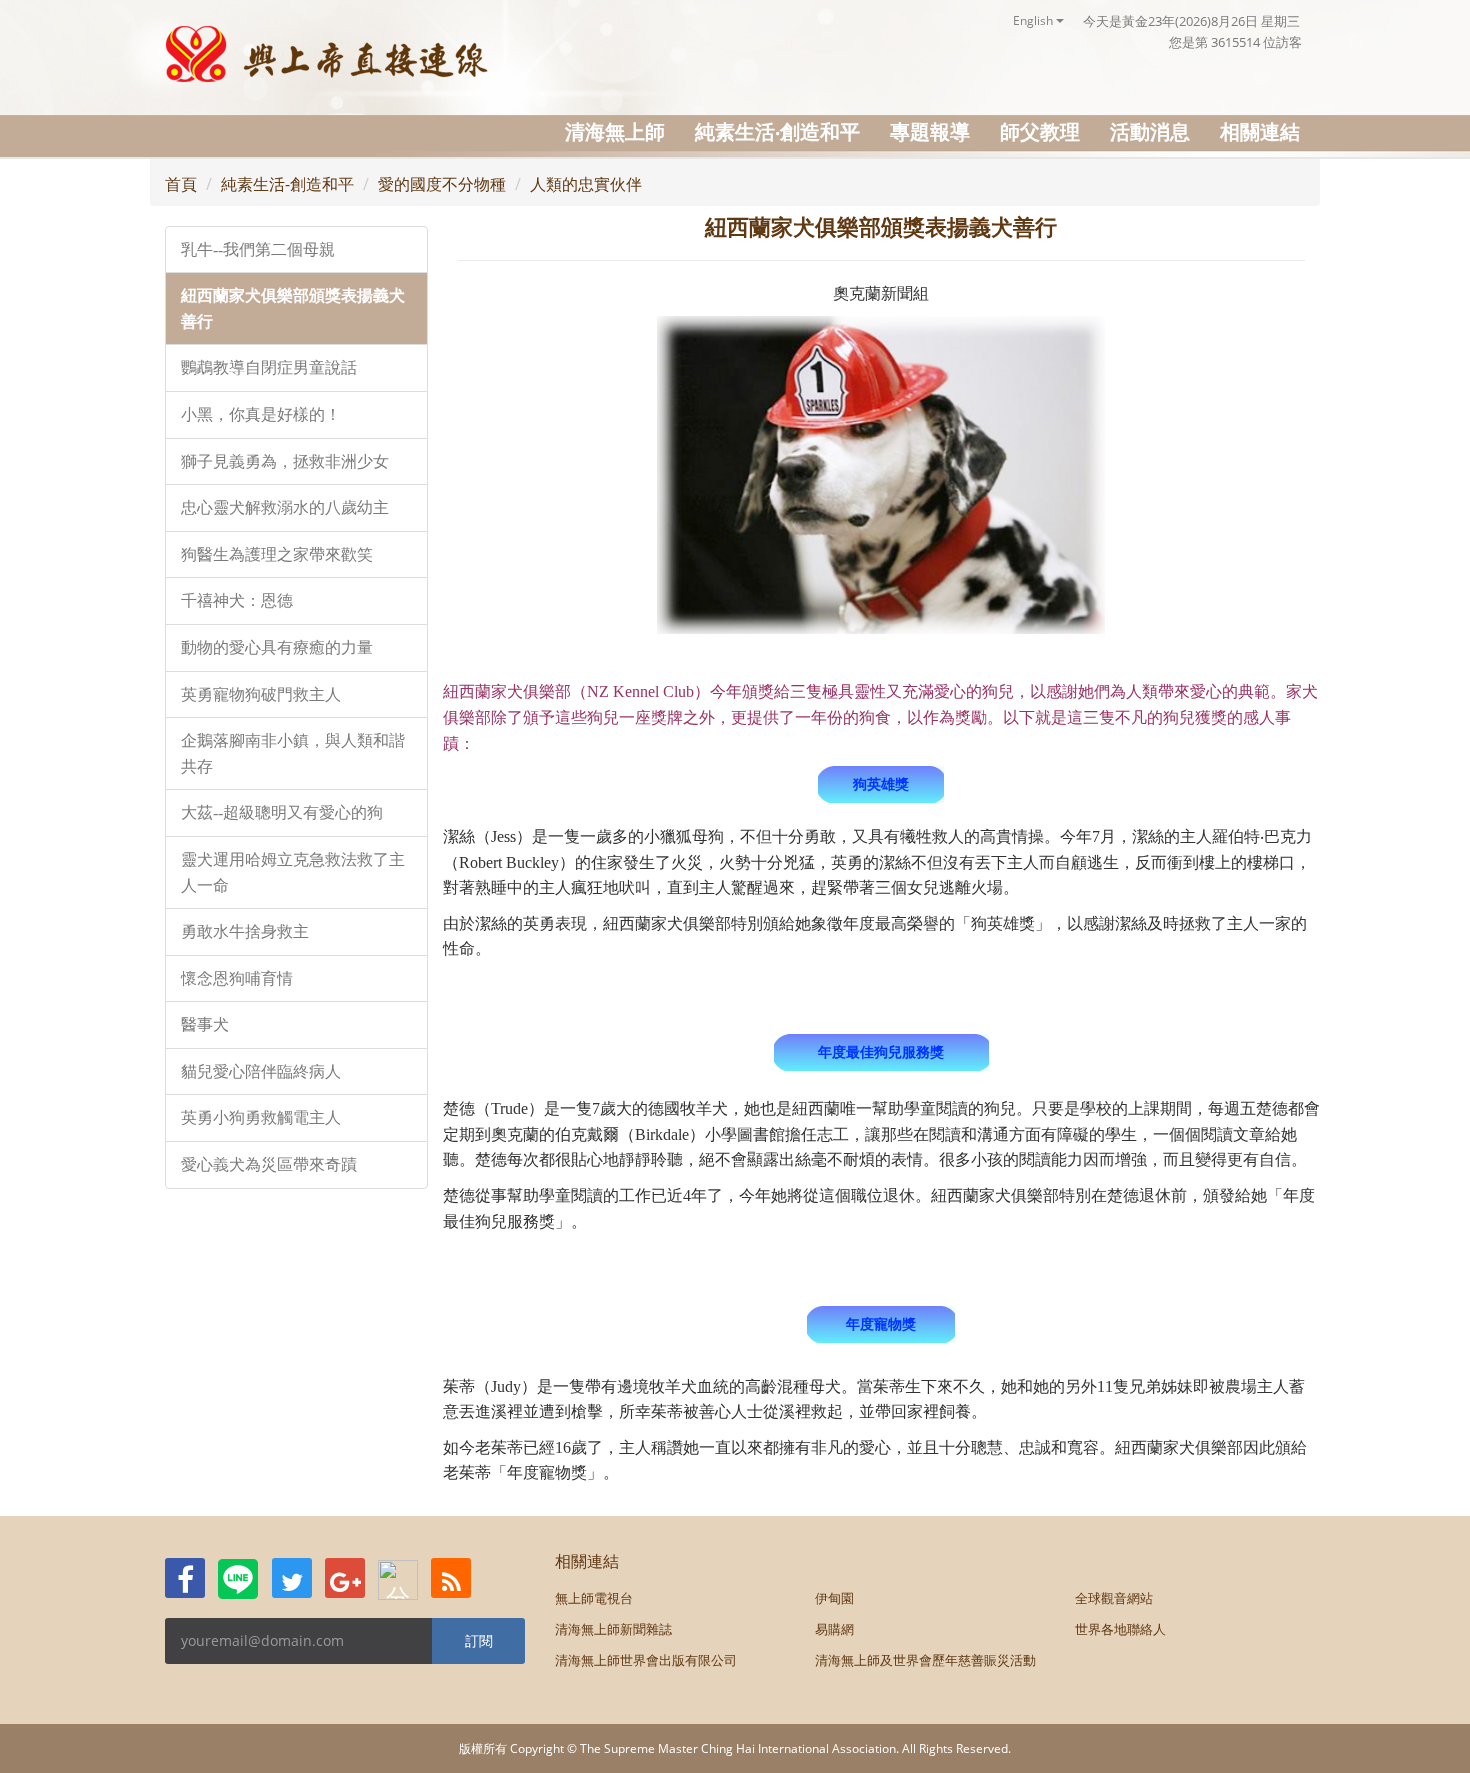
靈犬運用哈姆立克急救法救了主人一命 (293, 872)
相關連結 (1260, 131)
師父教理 (1040, 131)
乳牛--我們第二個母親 (258, 249)
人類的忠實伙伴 (586, 184)
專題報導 (930, 131)
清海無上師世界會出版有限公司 (646, 1660)
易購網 (834, 1629)
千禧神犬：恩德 (237, 600)
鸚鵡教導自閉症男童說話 (269, 367)
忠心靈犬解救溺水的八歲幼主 (285, 507)
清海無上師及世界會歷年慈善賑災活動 (925, 1660)
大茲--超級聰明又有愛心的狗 (282, 812)
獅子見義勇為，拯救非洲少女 (285, 461)
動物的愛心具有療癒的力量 (277, 647)
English (1034, 20)
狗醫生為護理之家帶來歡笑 (277, 554)
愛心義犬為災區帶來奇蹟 (269, 1164)
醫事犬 (205, 1024)
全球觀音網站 (1114, 1598)
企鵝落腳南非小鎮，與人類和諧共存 (293, 753)
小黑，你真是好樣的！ (261, 414)
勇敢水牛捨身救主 (245, 931)
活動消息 (1150, 131)
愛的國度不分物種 (442, 184)
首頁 (181, 184)
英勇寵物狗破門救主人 (261, 694)
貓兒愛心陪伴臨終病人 (261, 1071)
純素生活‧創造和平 (777, 131)
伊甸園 (834, 1598)
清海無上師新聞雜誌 (613, 1629)
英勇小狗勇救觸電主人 (261, 1117)
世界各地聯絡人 (1120, 1629)
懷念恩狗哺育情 (237, 978)
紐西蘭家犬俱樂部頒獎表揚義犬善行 (293, 308)
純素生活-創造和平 (287, 184)
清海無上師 (615, 131)
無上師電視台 (594, 1598)
